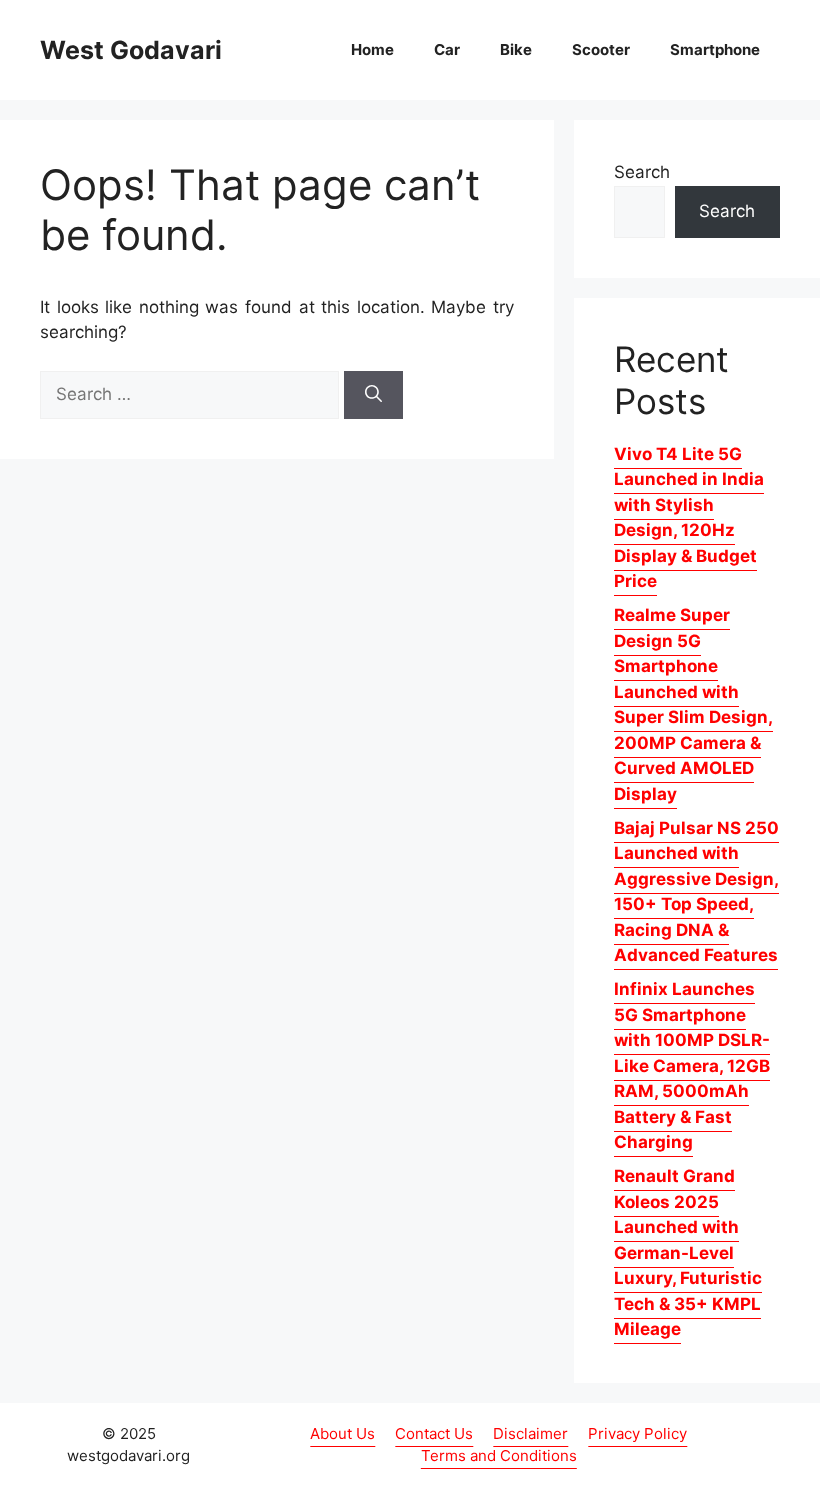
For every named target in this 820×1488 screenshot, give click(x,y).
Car (447, 49)
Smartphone (715, 49)
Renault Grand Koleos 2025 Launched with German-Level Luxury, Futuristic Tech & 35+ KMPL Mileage (688, 1252)
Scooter (601, 49)
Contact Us (434, 1433)
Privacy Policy (637, 1433)
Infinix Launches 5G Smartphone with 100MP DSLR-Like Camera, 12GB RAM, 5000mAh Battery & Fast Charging (692, 1065)
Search (642, 172)
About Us (342, 1433)
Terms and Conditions (499, 1455)
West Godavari (131, 50)
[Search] (373, 395)
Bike (516, 49)
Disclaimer (530, 1433)
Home (372, 49)
